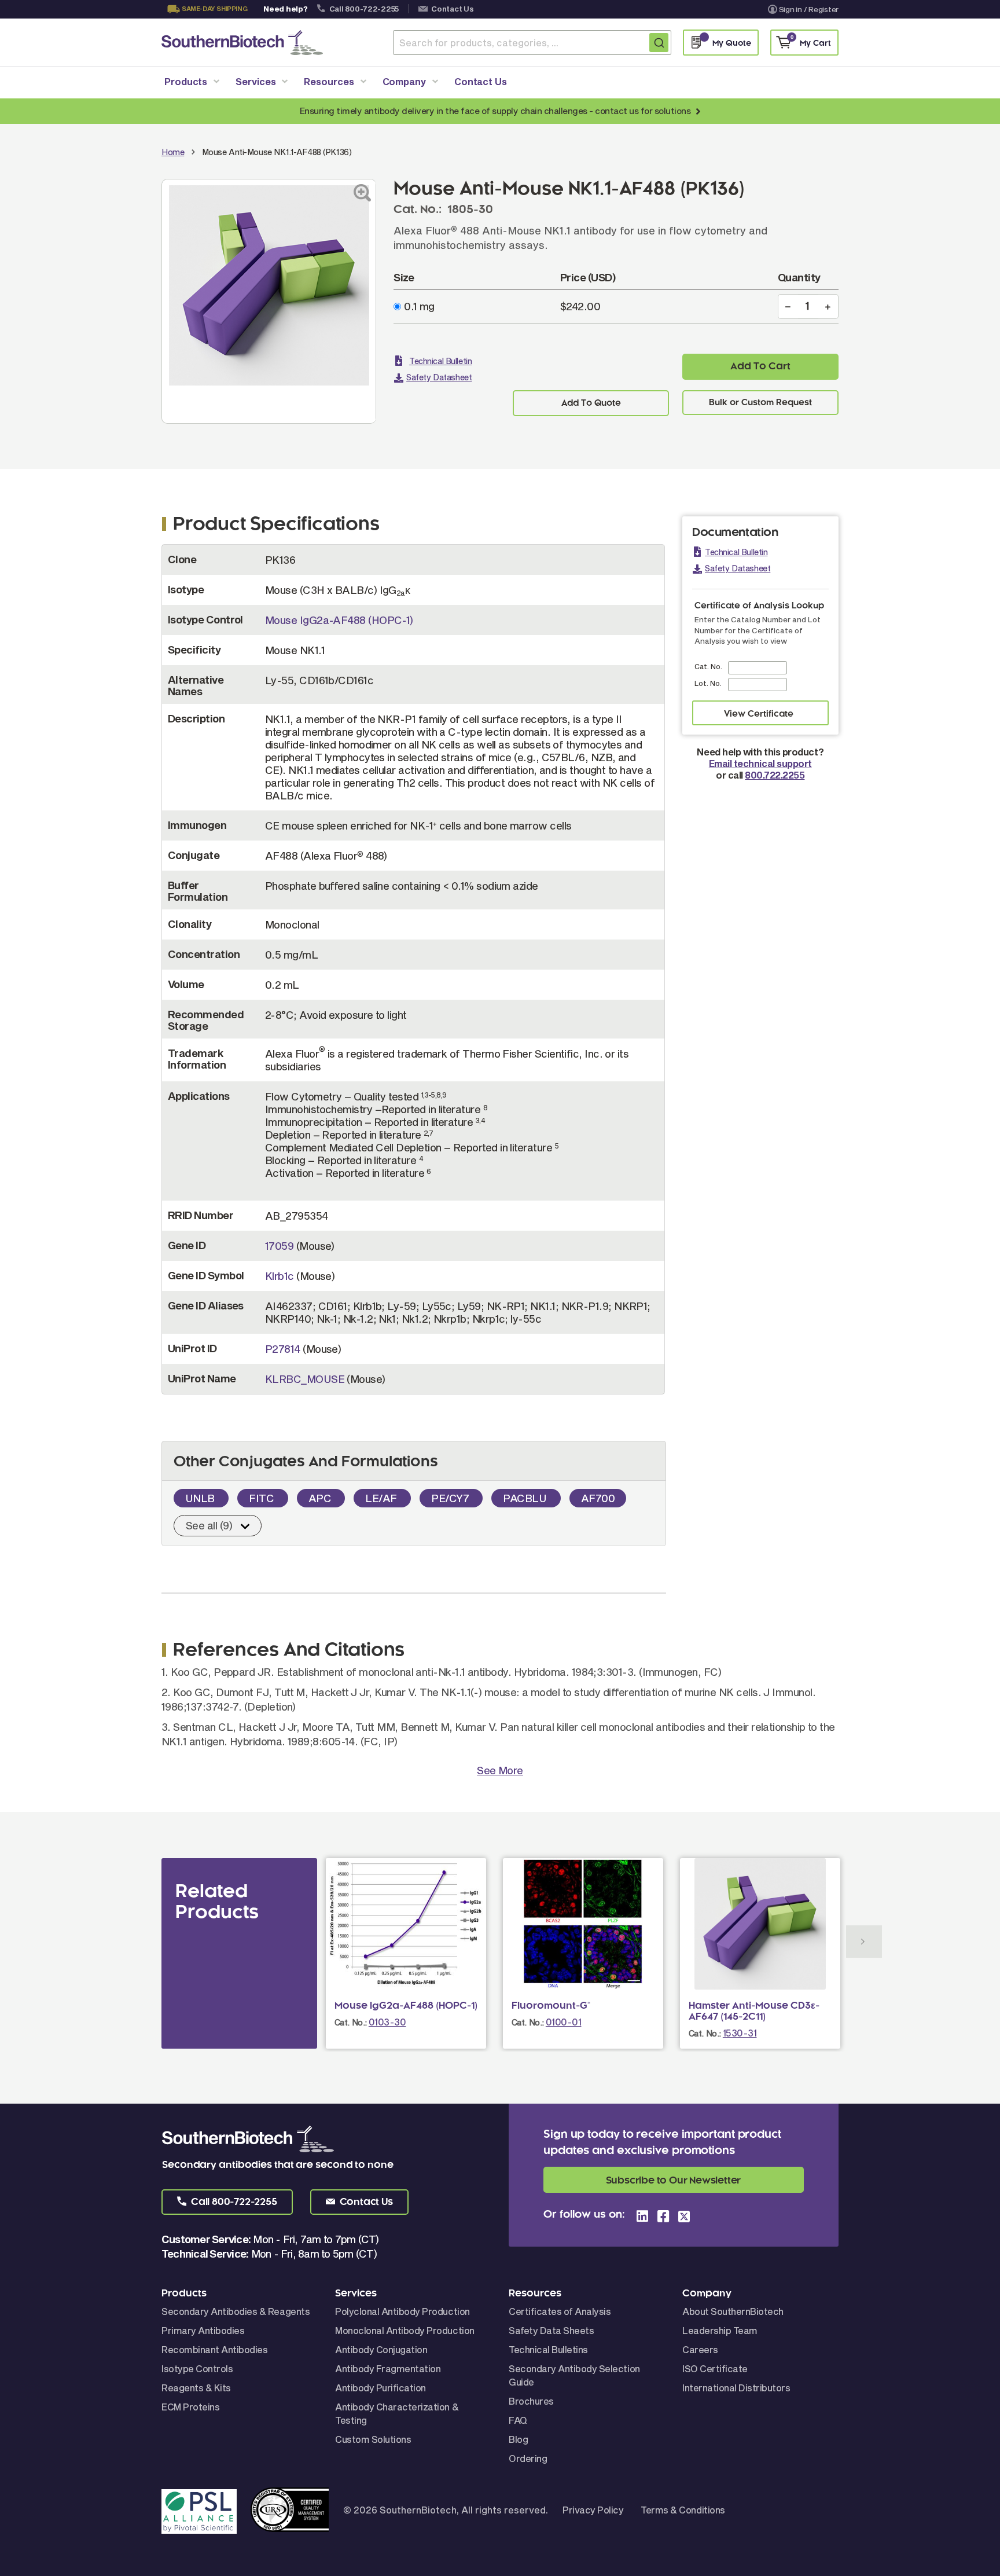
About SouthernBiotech (733, 2311)
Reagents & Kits (196, 2388)
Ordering (528, 2458)
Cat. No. (708, 666)
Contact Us (452, 9)
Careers (700, 2349)
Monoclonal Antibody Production (405, 2330)
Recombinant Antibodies (214, 2349)
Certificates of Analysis (560, 2311)
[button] (227, 2202)
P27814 (283, 1349)
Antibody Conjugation (381, 2349)
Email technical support (760, 763)
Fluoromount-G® (551, 2006)
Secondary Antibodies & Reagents (236, 2311)
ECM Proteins (190, 2407)
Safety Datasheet (439, 377)
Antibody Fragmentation (388, 2368)
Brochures (531, 2401)
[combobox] (532, 43)
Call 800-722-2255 (364, 9)
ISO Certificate (715, 2368)
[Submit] (659, 43)
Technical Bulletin (440, 361)
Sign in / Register (809, 9)
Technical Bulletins (548, 2349)
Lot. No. (708, 683)
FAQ (518, 2420)
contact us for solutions (643, 111)
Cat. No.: (351, 2022)
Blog (518, 2439)
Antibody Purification (380, 2388)
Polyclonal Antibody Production (402, 2311)
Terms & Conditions (683, 2510)
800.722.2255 (775, 775)
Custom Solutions (373, 2439)
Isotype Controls (197, 2368)
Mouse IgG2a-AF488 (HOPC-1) (339, 620)
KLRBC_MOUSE (305, 1379)
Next (864, 1942)
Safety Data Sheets (551, 2330)
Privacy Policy (593, 2510)
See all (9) (209, 1525)
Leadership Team (720, 2330)
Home (173, 152)
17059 (279, 1246)
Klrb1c (280, 1276)
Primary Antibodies (203, 2330)
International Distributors (736, 2388)
